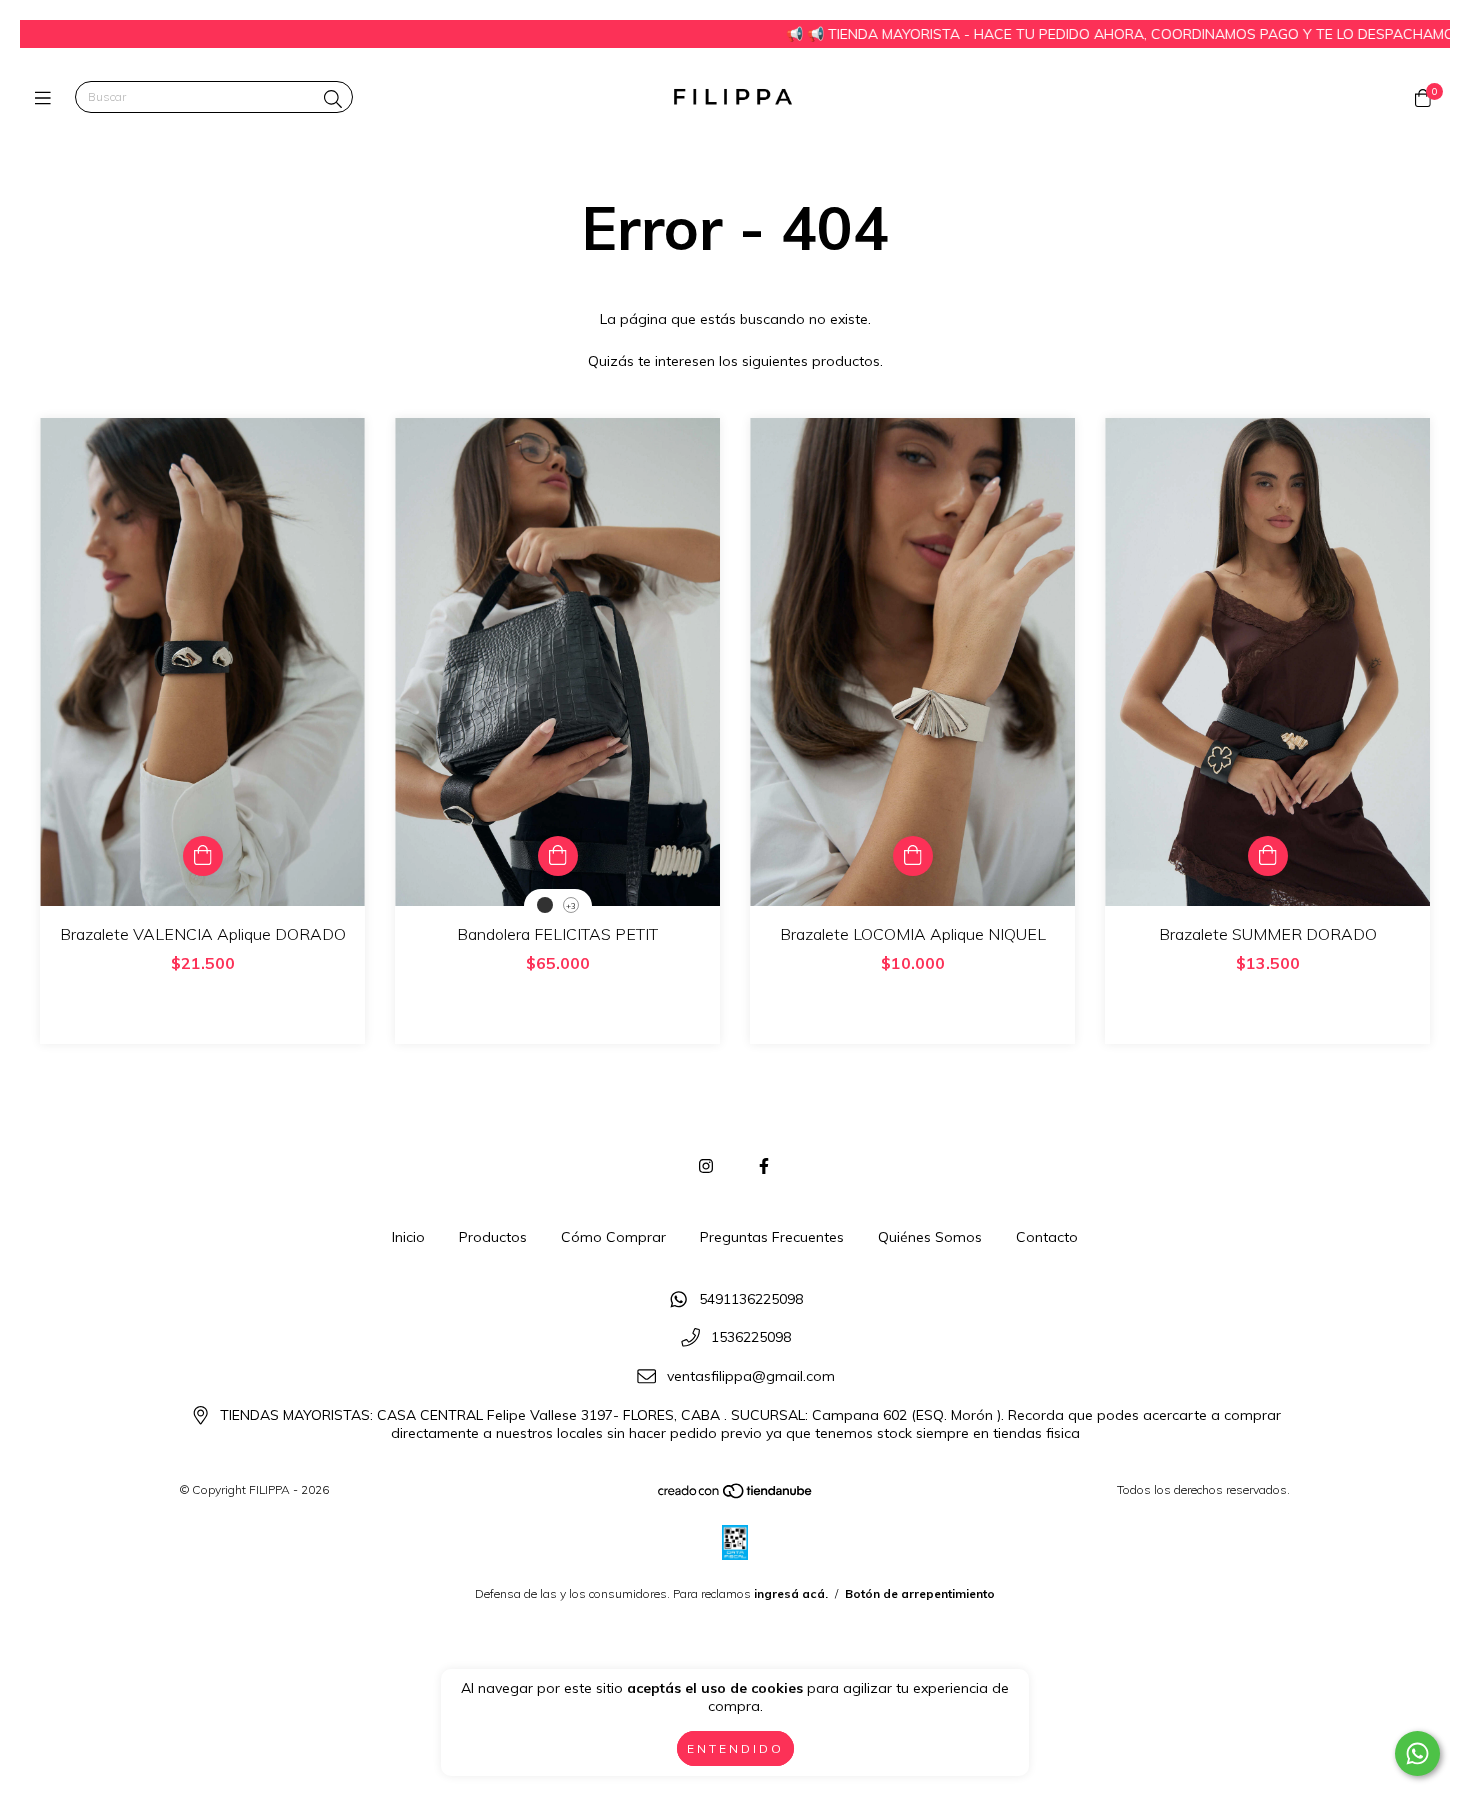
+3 (571, 906)
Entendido (735, 1748)
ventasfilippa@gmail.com (751, 1376)
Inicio (408, 1237)
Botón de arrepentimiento (920, 1593)
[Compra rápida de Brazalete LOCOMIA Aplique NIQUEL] (913, 856)
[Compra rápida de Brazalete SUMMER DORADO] (1268, 856)
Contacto (1047, 1237)
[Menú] (47, 97)
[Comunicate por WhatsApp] (1417, 1753)
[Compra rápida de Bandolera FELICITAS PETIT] (558, 856)
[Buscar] (333, 99)
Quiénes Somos (930, 1237)
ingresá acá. (791, 1593)
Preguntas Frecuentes (772, 1237)
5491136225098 (751, 1299)
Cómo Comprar (613, 1237)
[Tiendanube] (736, 1495)
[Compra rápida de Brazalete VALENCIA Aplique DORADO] (203, 856)
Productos (493, 1237)
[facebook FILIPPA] (764, 1166)
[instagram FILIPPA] (706, 1166)
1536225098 (751, 1338)
